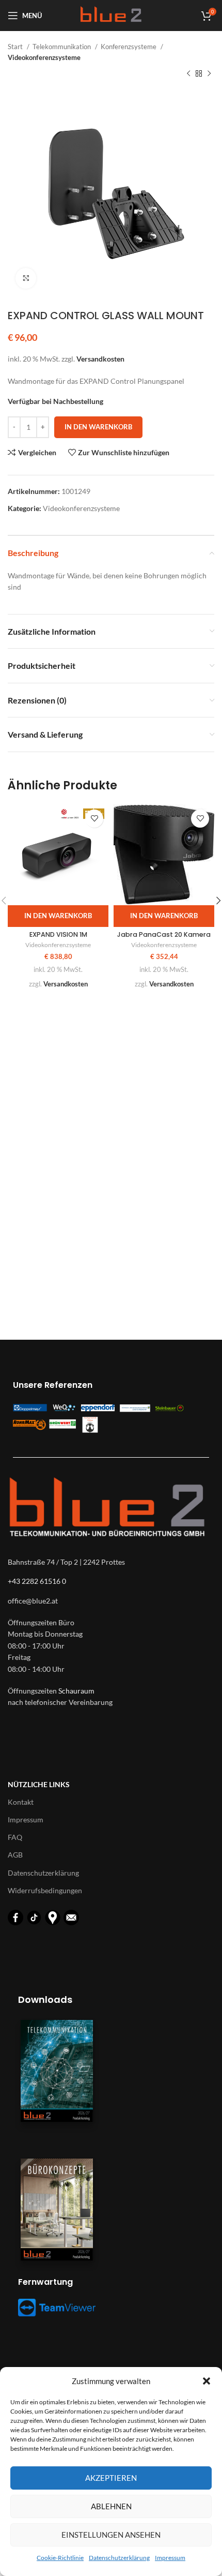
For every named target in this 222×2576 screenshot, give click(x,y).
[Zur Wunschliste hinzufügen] (94, 819)
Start (16, 47)
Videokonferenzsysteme (44, 57)
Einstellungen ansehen (111, 2535)
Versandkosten (100, 359)
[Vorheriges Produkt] (188, 74)
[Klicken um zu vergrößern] (26, 278)
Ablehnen (111, 2506)
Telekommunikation (62, 47)
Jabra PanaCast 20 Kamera (164, 934)
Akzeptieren (111, 2478)
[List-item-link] (111, 1601)
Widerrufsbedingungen (45, 1890)
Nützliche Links (39, 1784)
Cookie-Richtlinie (60, 2558)
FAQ (15, 1837)
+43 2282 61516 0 (37, 1581)
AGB (15, 1855)
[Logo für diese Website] (111, 15)
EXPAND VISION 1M (58, 934)
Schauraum (76, 1691)
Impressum (170, 2558)
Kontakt (21, 1802)
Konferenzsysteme (129, 47)
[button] (207, 2381)
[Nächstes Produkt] (209, 74)
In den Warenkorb (98, 427)
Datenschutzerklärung (119, 2558)
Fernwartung (45, 2282)
